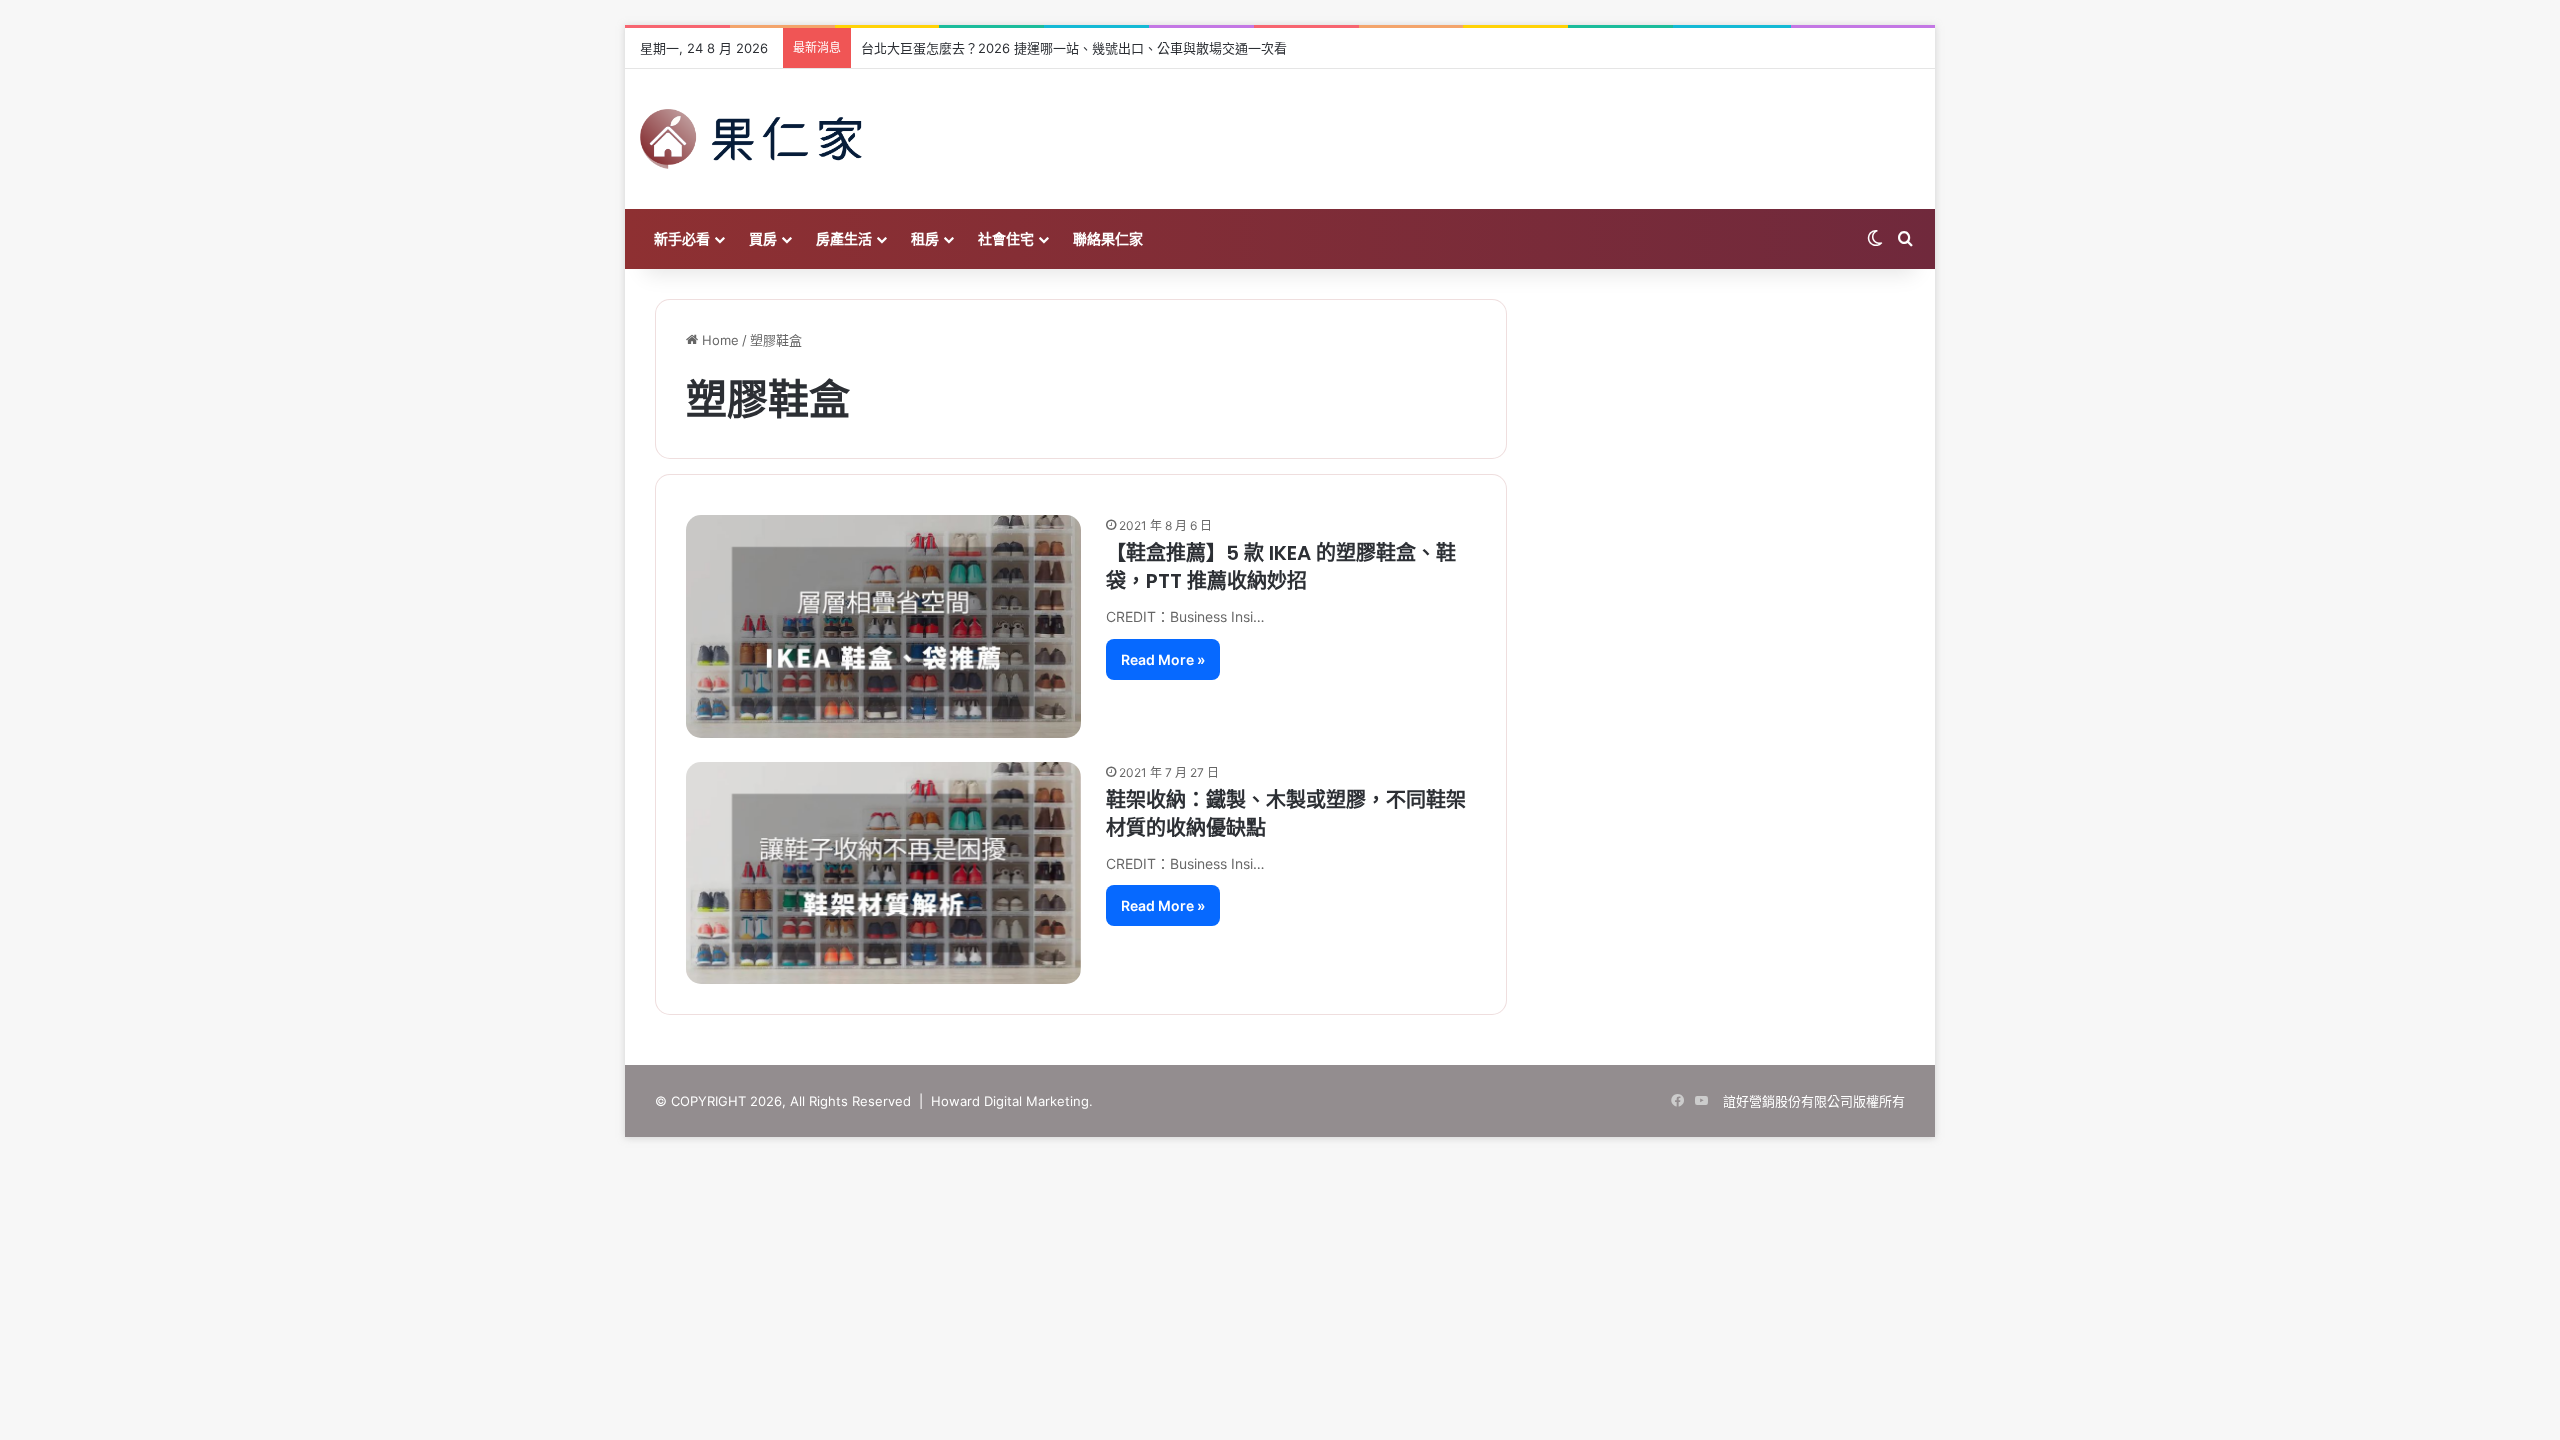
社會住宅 (1006, 238)
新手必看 (682, 238)
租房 (925, 238)
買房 (763, 238)
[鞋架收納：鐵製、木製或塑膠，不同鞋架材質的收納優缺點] (883, 873)
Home (718, 340)
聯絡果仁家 (1108, 238)
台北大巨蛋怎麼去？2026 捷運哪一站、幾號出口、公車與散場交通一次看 (1074, 48)
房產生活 (844, 238)
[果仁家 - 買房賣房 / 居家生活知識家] (751, 139)
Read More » (1163, 659)
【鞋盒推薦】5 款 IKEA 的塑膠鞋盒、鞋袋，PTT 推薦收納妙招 (1281, 567)
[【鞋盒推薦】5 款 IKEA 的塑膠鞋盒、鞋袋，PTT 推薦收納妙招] (883, 626)
